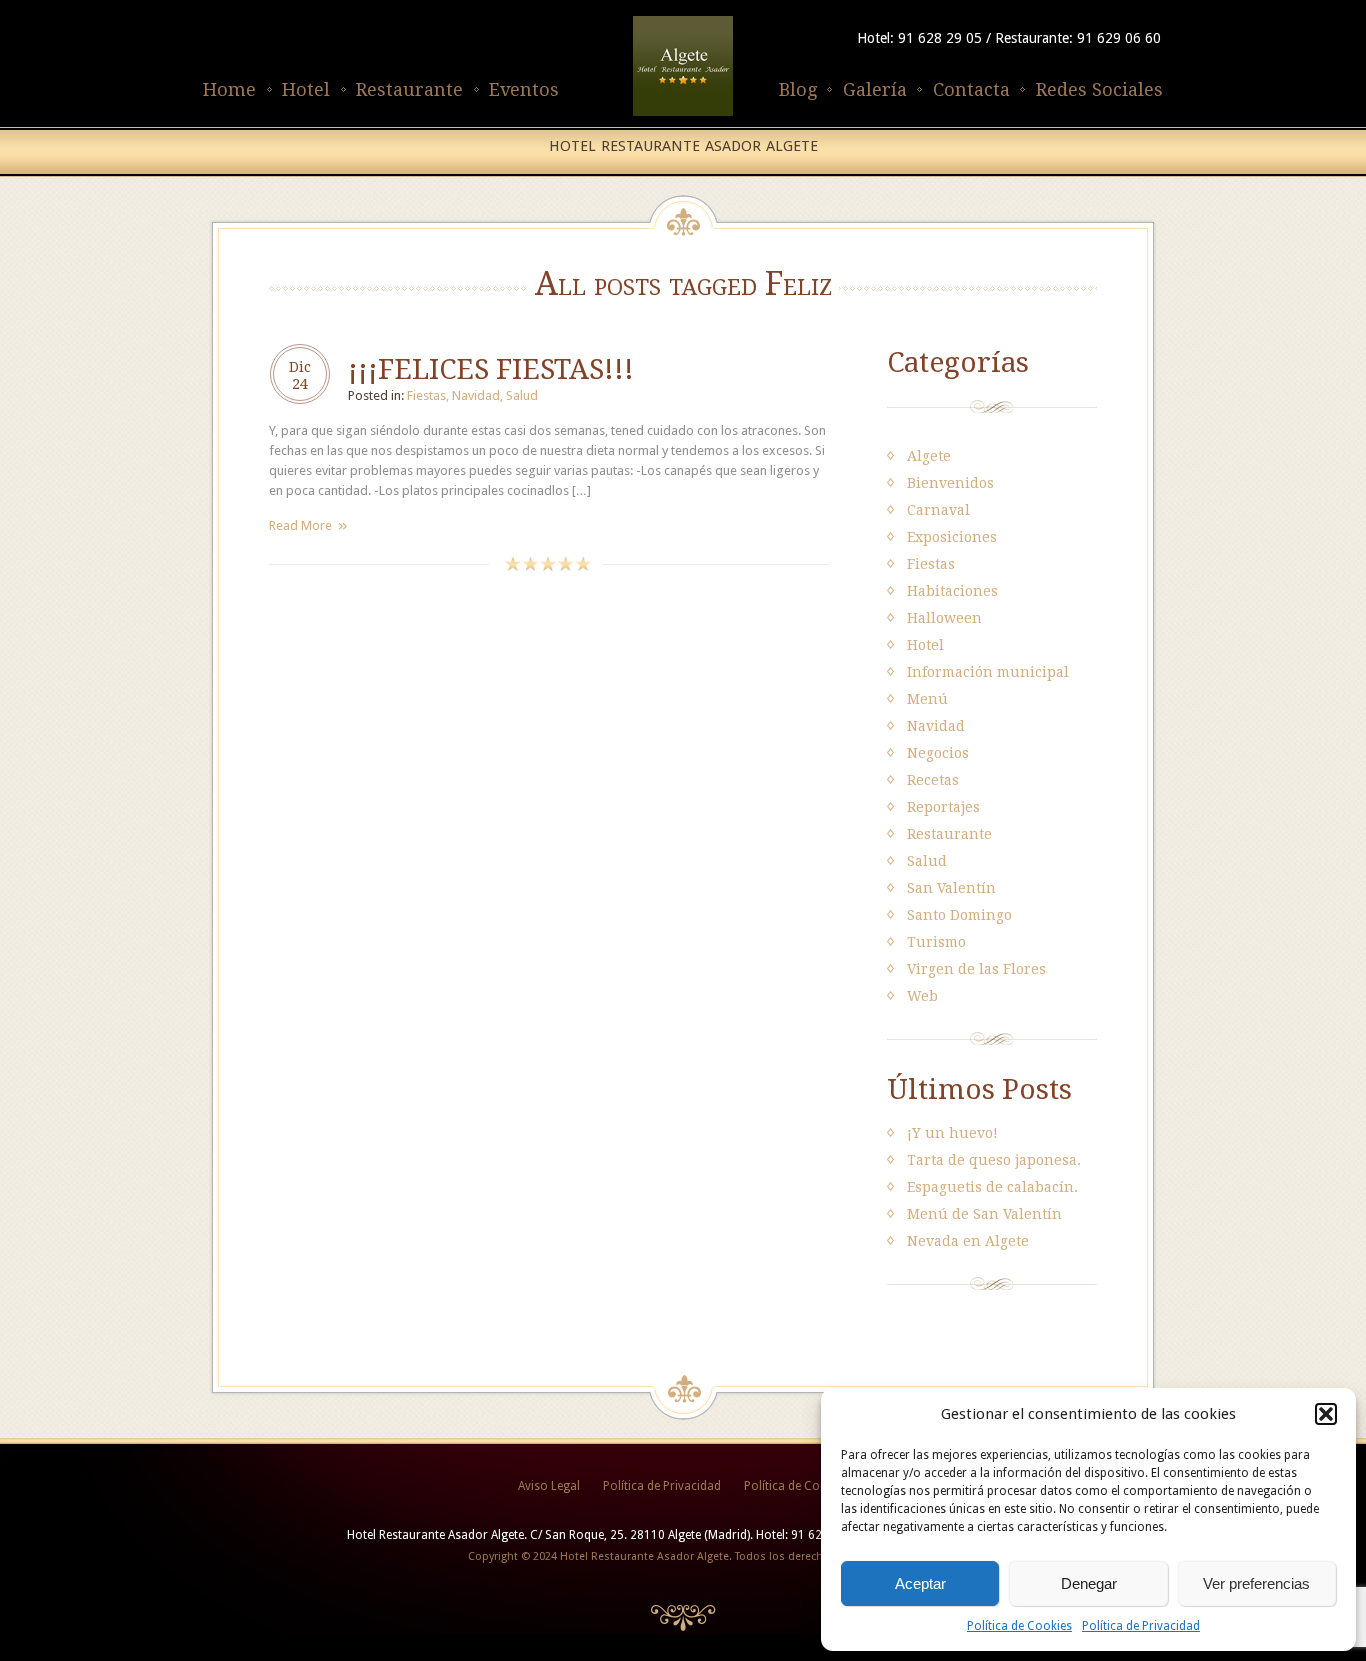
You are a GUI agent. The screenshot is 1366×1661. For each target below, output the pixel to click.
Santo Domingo (959, 915)
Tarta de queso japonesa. (994, 1160)
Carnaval (938, 510)
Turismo (936, 942)
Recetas (933, 780)
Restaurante (409, 89)
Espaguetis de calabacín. (992, 1187)
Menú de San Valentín (984, 1214)
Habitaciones (952, 591)
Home (229, 89)
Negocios (938, 753)
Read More (300, 525)
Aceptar (920, 1583)
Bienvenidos (950, 483)
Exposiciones (952, 537)
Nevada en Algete (968, 1241)
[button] (1326, 1414)
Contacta (971, 89)
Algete (929, 456)
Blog (798, 89)
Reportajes (943, 807)
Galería (875, 89)
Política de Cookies (1019, 1626)
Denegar (1089, 1583)
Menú (927, 699)
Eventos (524, 89)
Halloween (944, 618)
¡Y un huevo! (952, 1133)
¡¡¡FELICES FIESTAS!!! (491, 369)
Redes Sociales (1099, 89)
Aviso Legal (549, 1486)
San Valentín (951, 888)
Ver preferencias (1256, 1583)
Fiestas (426, 395)
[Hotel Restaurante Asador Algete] (683, 116)
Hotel (306, 89)
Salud (522, 395)
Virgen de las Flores (976, 969)
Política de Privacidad (1141, 1626)
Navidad (476, 395)
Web (922, 996)
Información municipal (988, 672)
